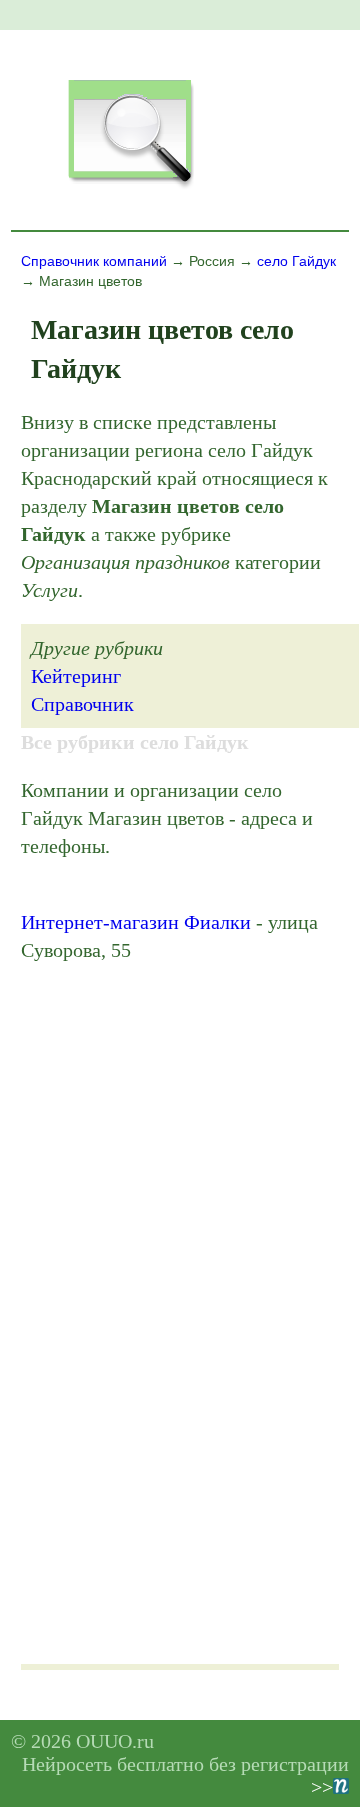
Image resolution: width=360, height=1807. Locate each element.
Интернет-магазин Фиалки (136, 922)
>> (322, 1787)
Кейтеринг (76, 676)
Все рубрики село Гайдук (135, 742)
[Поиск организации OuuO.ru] (130, 186)
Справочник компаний (94, 261)
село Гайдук (296, 261)
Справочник (82, 704)
